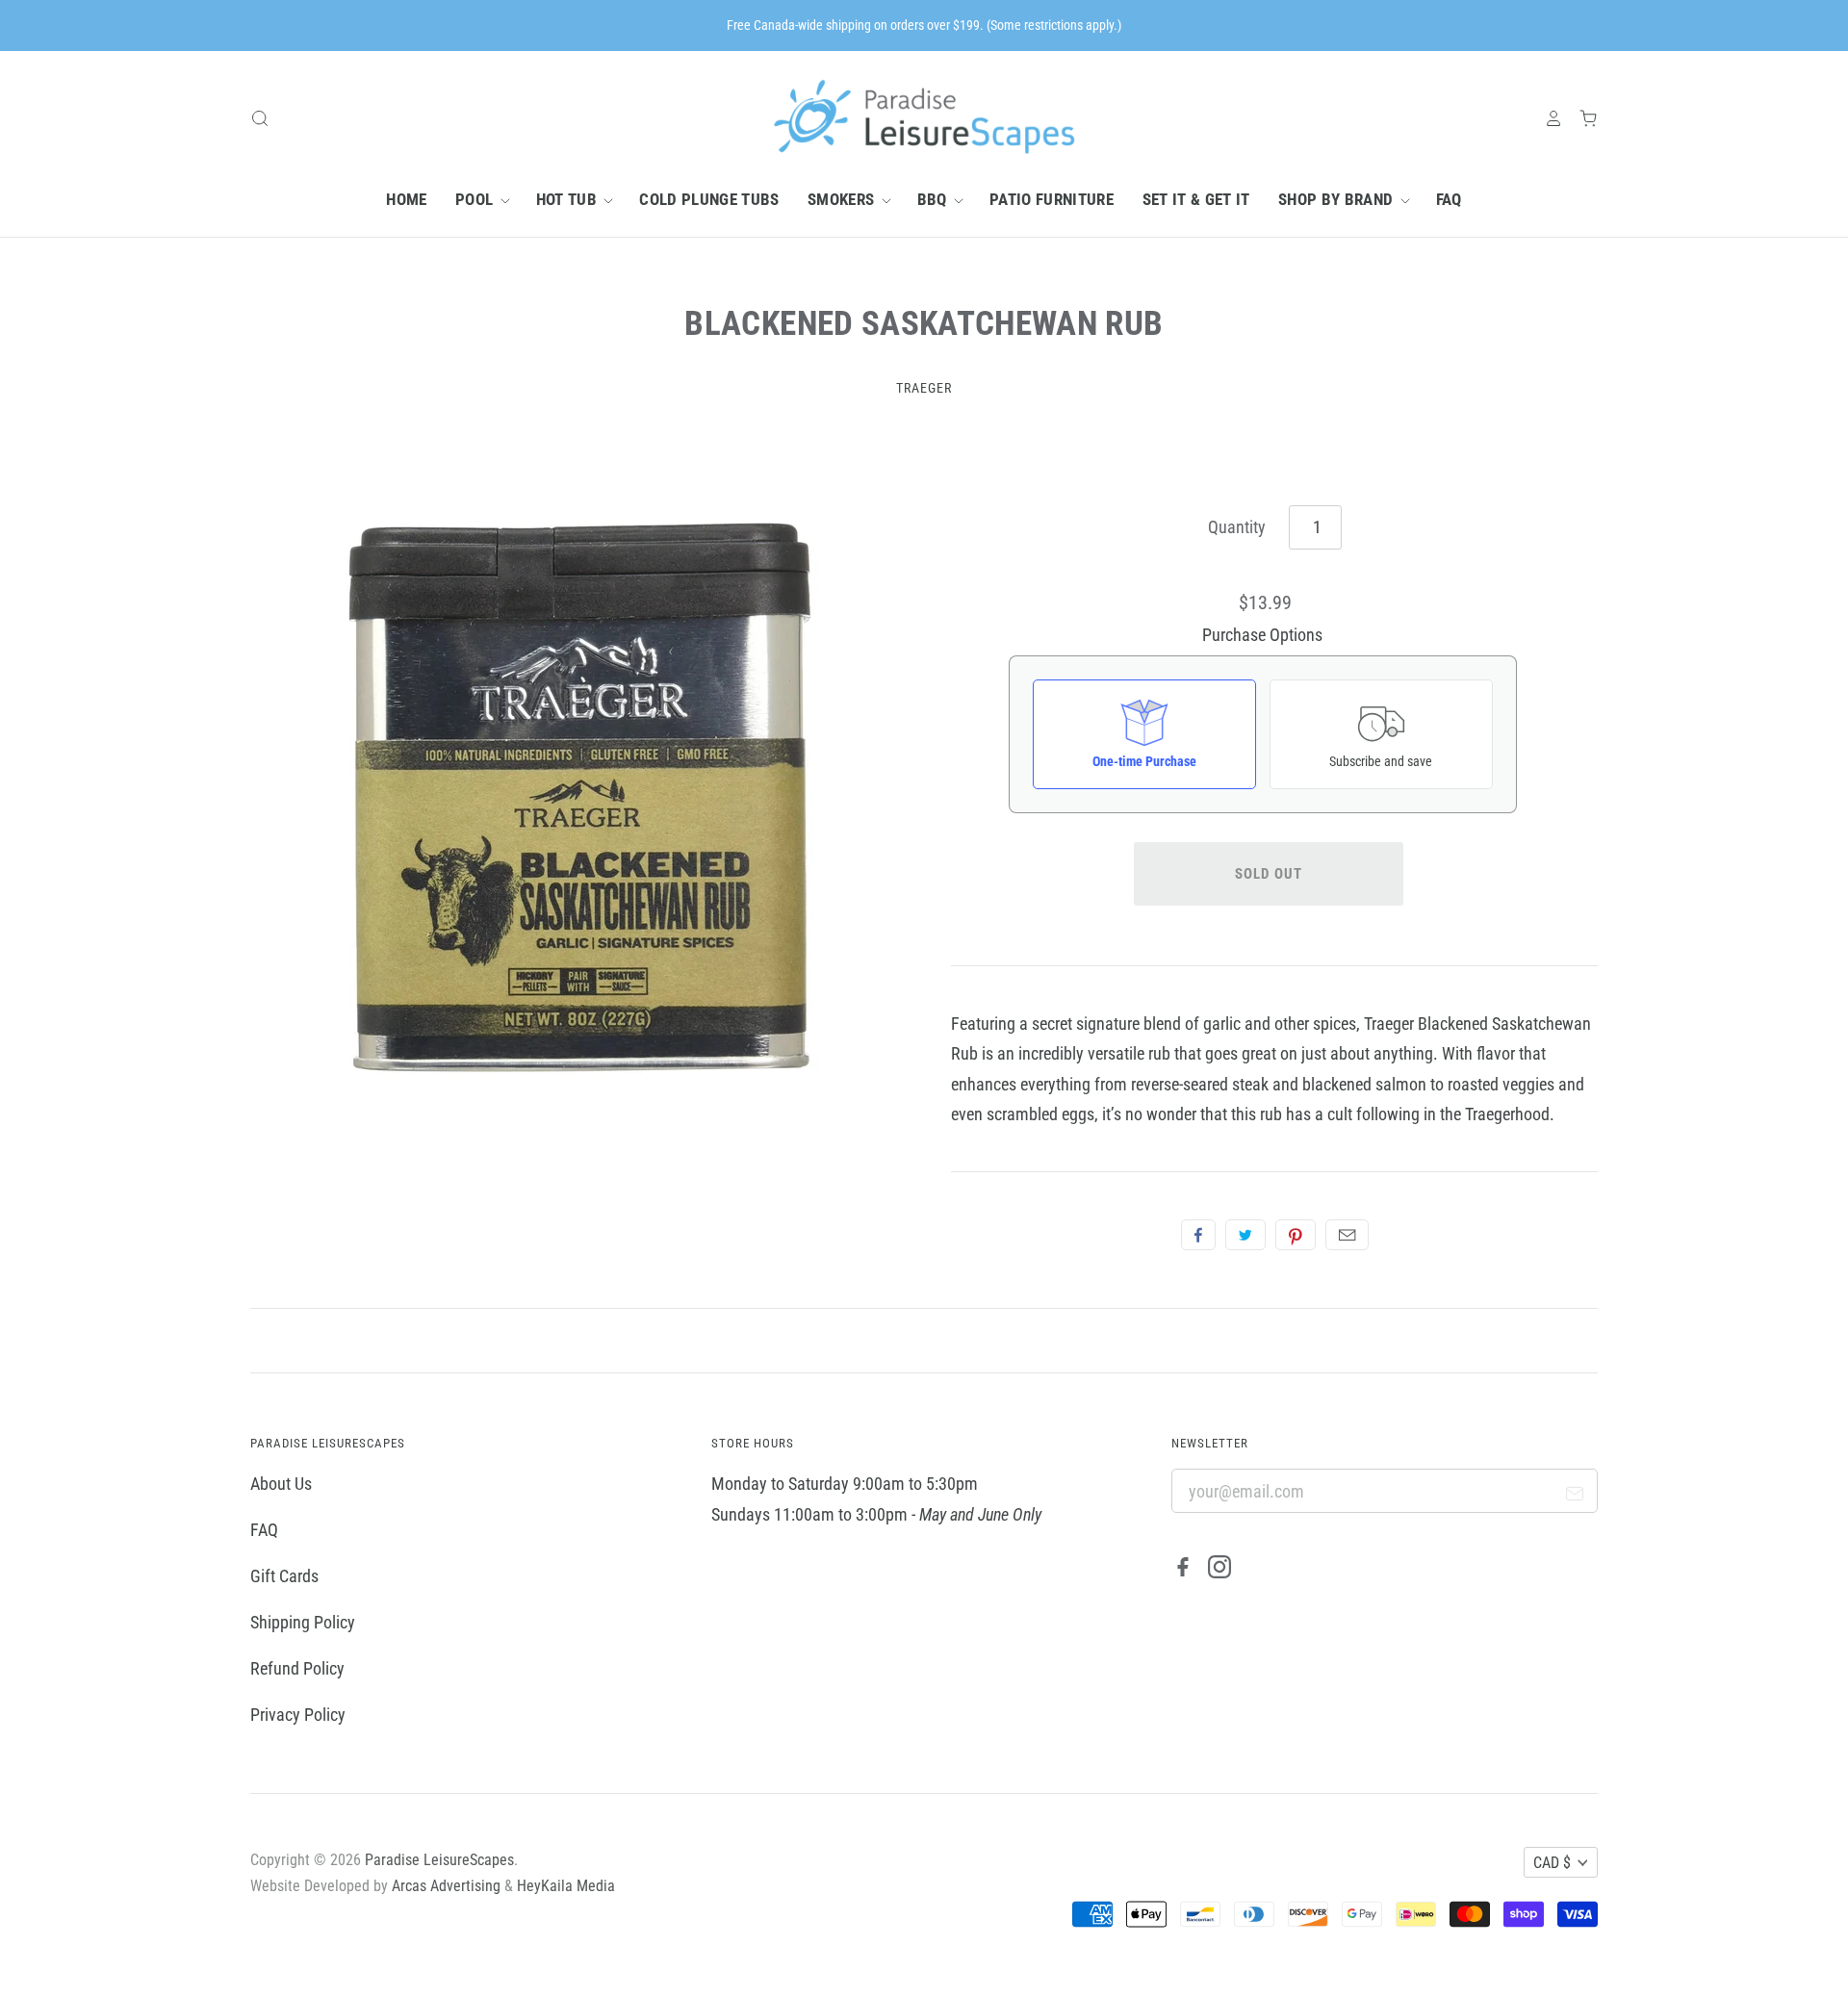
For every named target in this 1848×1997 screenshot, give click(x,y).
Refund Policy (297, 1668)
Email (1347, 1235)
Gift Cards (284, 1576)
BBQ (934, 199)
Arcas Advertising (446, 1886)
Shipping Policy (303, 1622)
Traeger (924, 388)
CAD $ (1552, 1863)
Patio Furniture (1052, 199)
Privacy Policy (298, 1715)
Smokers (843, 199)
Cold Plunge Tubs (709, 199)
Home (406, 199)
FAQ (1449, 199)
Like (1198, 1235)
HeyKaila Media (566, 1886)
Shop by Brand (1338, 199)
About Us (281, 1484)
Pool (476, 199)
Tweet (1245, 1235)
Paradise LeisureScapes (439, 1860)
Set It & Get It (1196, 199)
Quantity (1237, 527)
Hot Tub (569, 199)
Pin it (1296, 1235)
